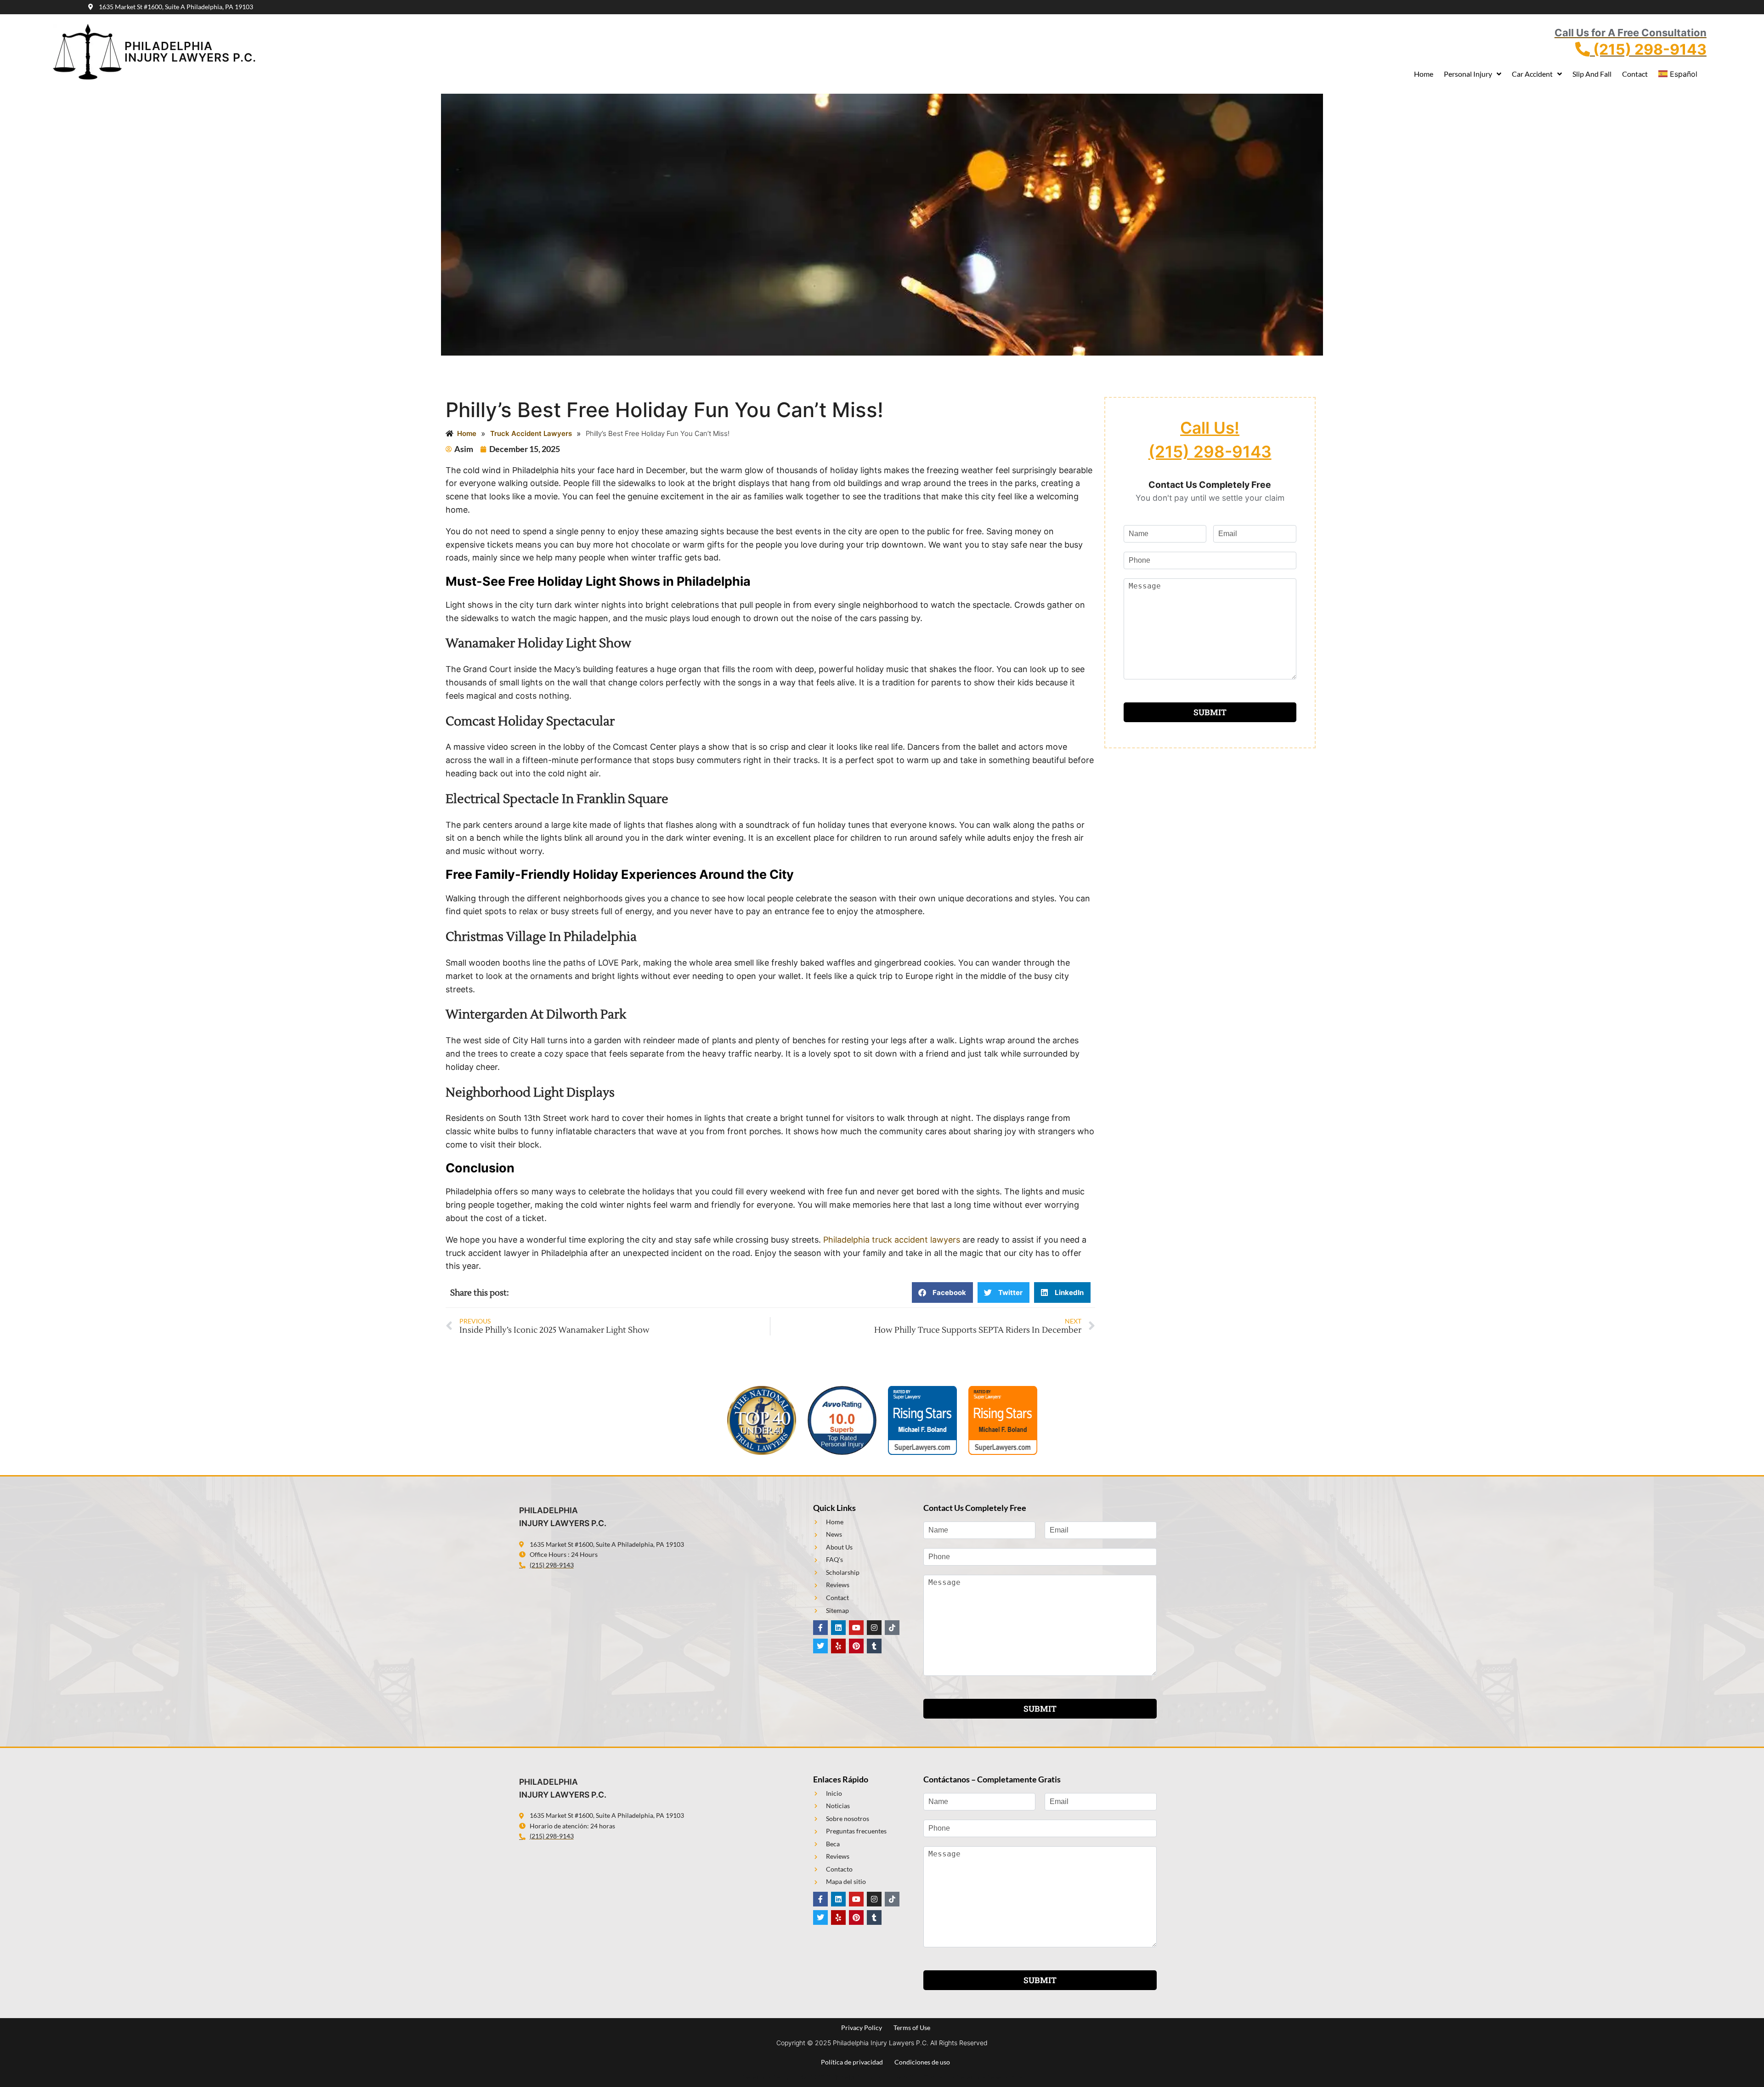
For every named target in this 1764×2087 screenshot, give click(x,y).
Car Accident (1532, 74)
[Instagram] (874, 1628)
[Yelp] (838, 1646)
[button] (942, 1292)
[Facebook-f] (820, 1628)
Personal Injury (1468, 74)
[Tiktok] (892, 1628)
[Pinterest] (856, 1646)
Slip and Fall (1592, 74)
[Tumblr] (874, 1646)
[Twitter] (820, 1646)
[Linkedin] (838, 1628)
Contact (1635, 74)
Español (1684, 74)
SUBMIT (1210, 712)
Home (1424, 74)
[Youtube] (856, 1628)
